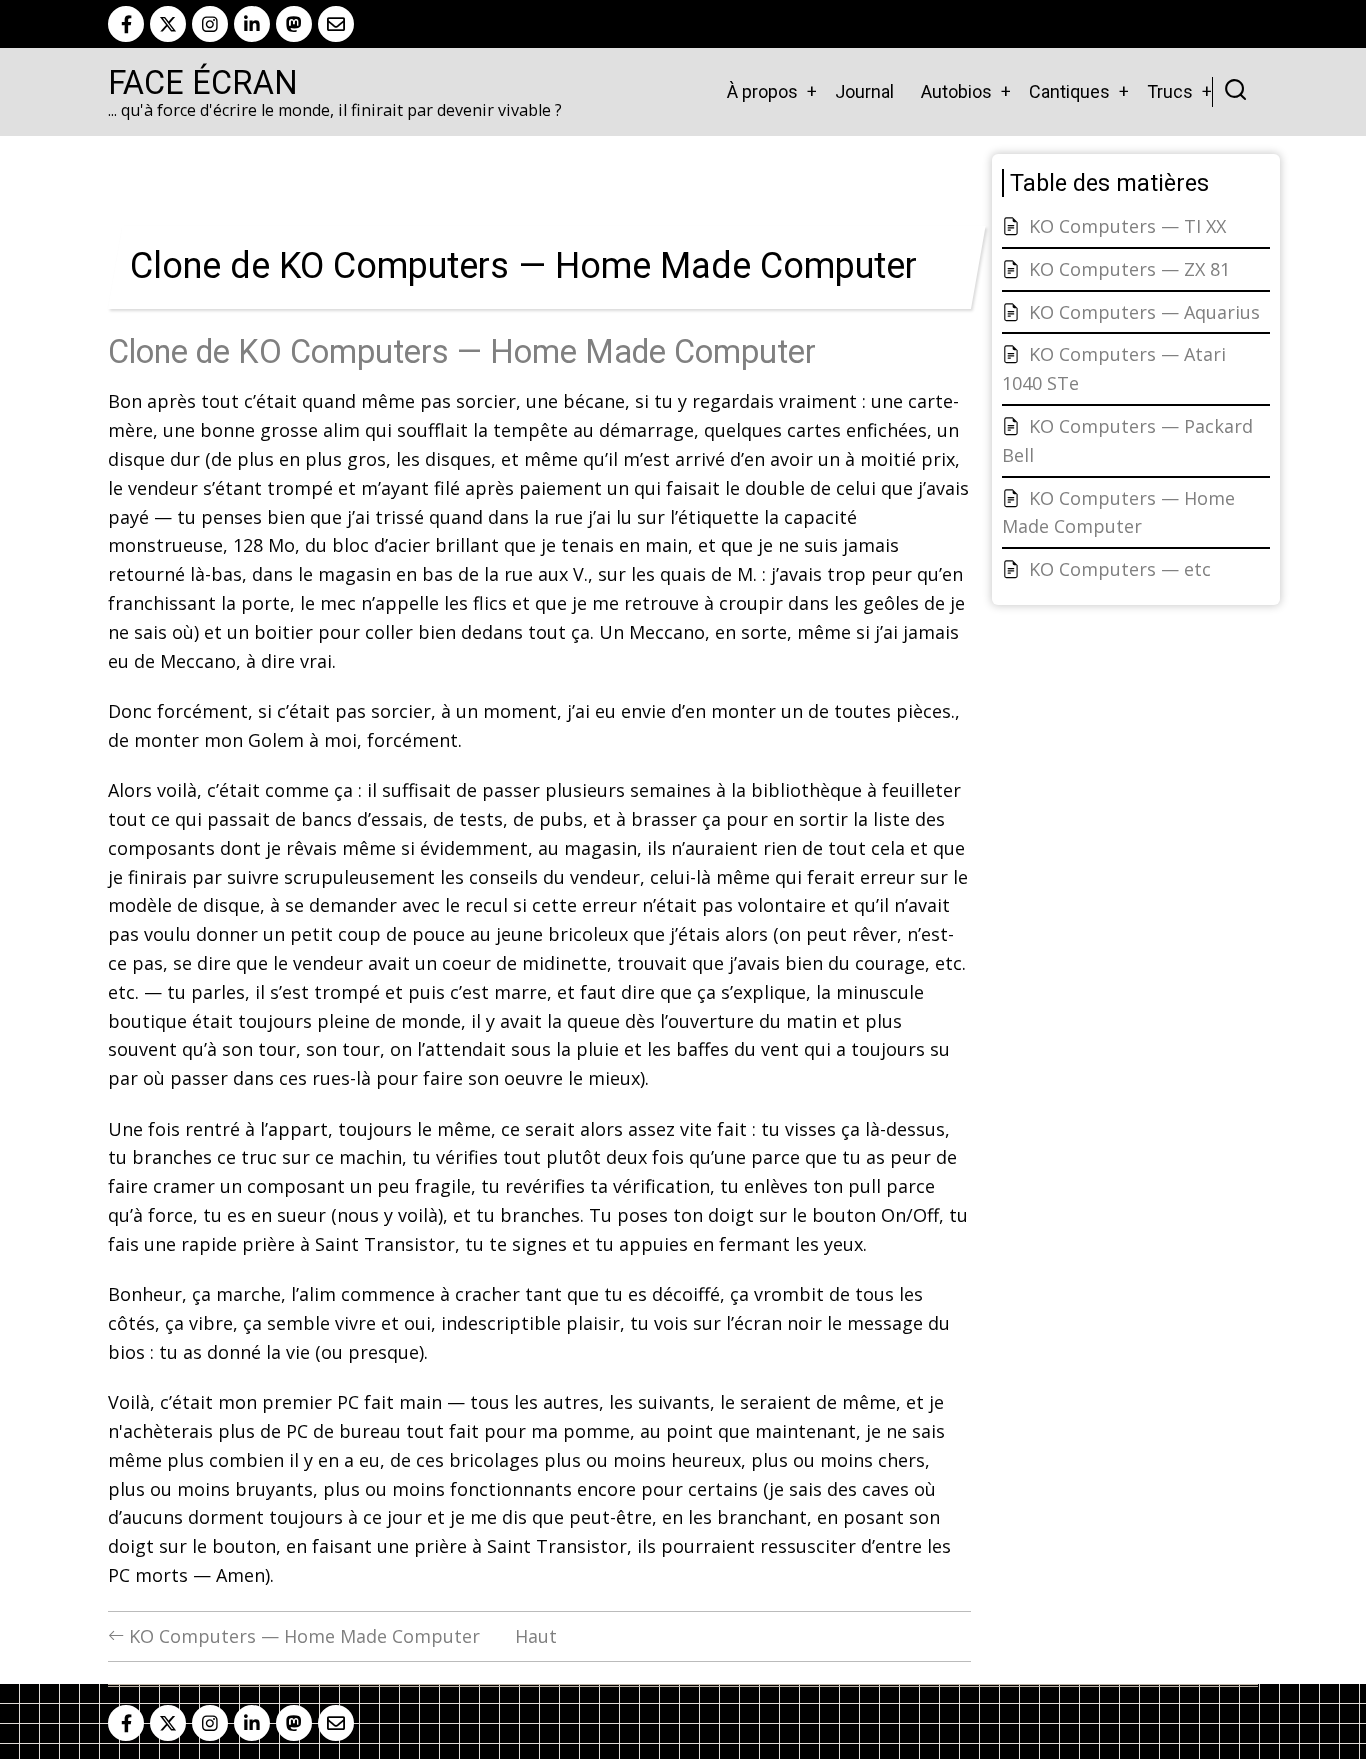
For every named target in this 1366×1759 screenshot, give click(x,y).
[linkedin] (252, 24)
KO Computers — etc (1120, 569)
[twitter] (168, 24)
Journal (864, 91)
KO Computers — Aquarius (1144, 312)
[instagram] (210, 24)
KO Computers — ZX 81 (1129, 269)
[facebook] (126, 24)
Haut (536, 1636)
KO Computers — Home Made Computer (302, 1636)
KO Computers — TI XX (1127, 226)
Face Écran (203, 83)
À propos (762, 91)
